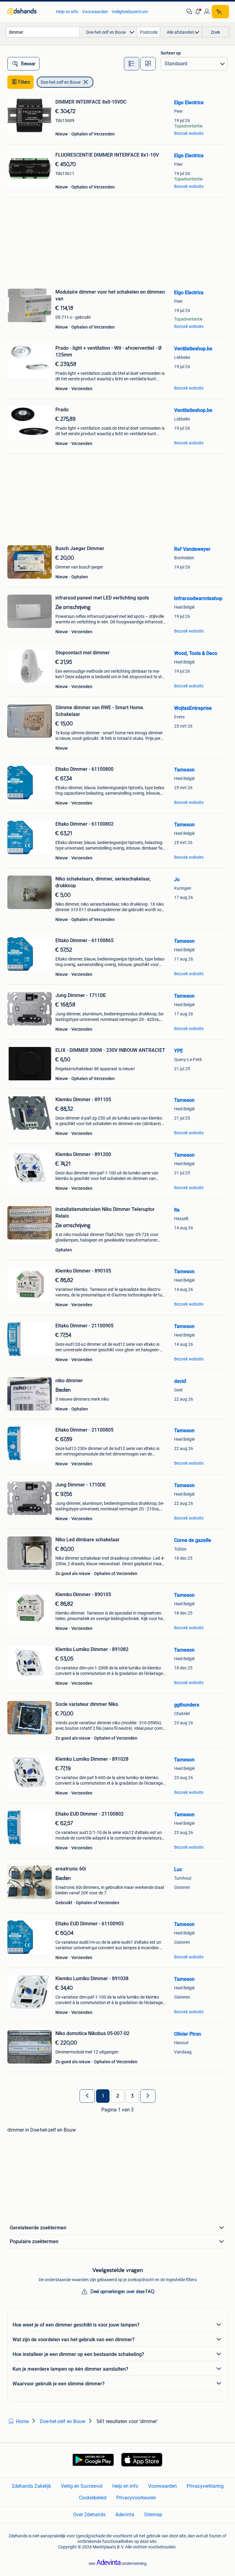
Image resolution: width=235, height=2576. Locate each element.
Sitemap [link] (153, 2515)
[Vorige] (87, 2096)
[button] (198, 12)
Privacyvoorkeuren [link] (136, 2498)
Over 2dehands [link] (89, 2515)
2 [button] (118, 2096)
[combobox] (43, 32)
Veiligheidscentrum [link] (130, 12)
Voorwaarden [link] (95, 12)
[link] (29, 12)
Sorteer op (171, 53)
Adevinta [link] (125, 2515)
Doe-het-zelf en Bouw (61, 82)
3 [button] (132, 2096)
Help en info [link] (67, 12)
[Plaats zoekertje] (220, 12)
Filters (24, 82)
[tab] (132, 64)
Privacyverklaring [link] (205, 2486)
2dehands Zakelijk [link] (31, 2486)
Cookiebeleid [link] (93, 2498)
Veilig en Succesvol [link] (82, 2486)
